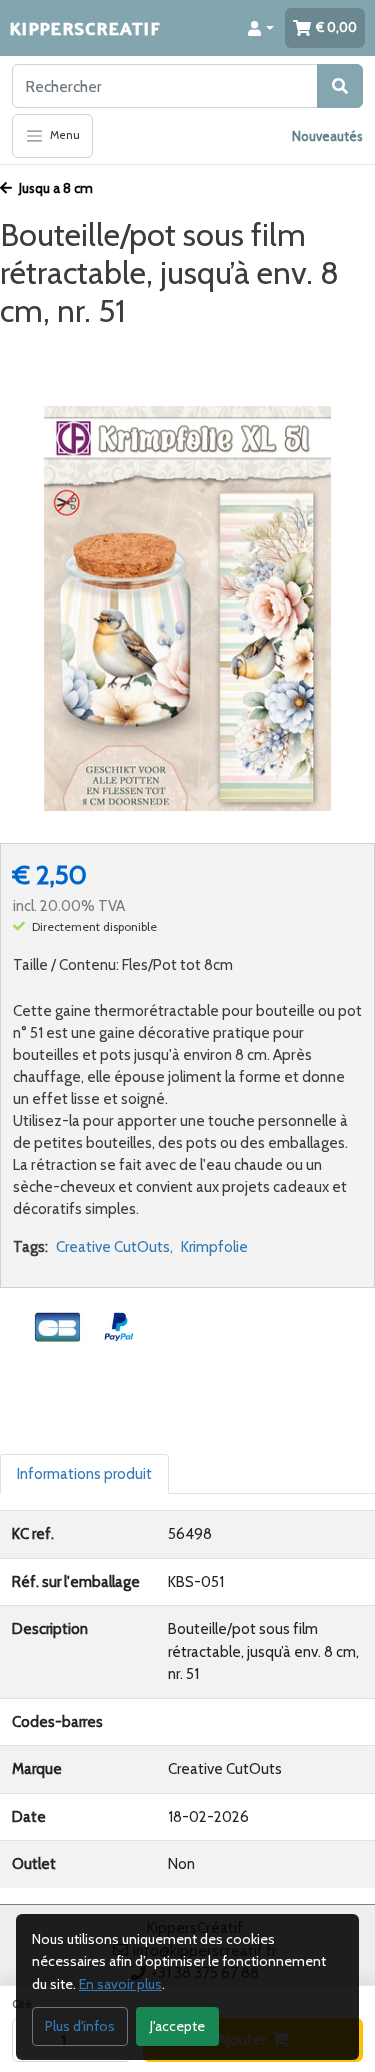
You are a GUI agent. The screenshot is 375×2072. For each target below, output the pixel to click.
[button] (261, 28)
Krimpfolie (214, 1247)
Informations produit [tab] (84, 1474)
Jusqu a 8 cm (54, 188)
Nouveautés (327, 136)
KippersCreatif (85, 27)
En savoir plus (120, 1984)
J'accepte (177, 2026)
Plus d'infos (80, 2026)
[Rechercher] (340, 86)
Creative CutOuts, (114, 1247)
